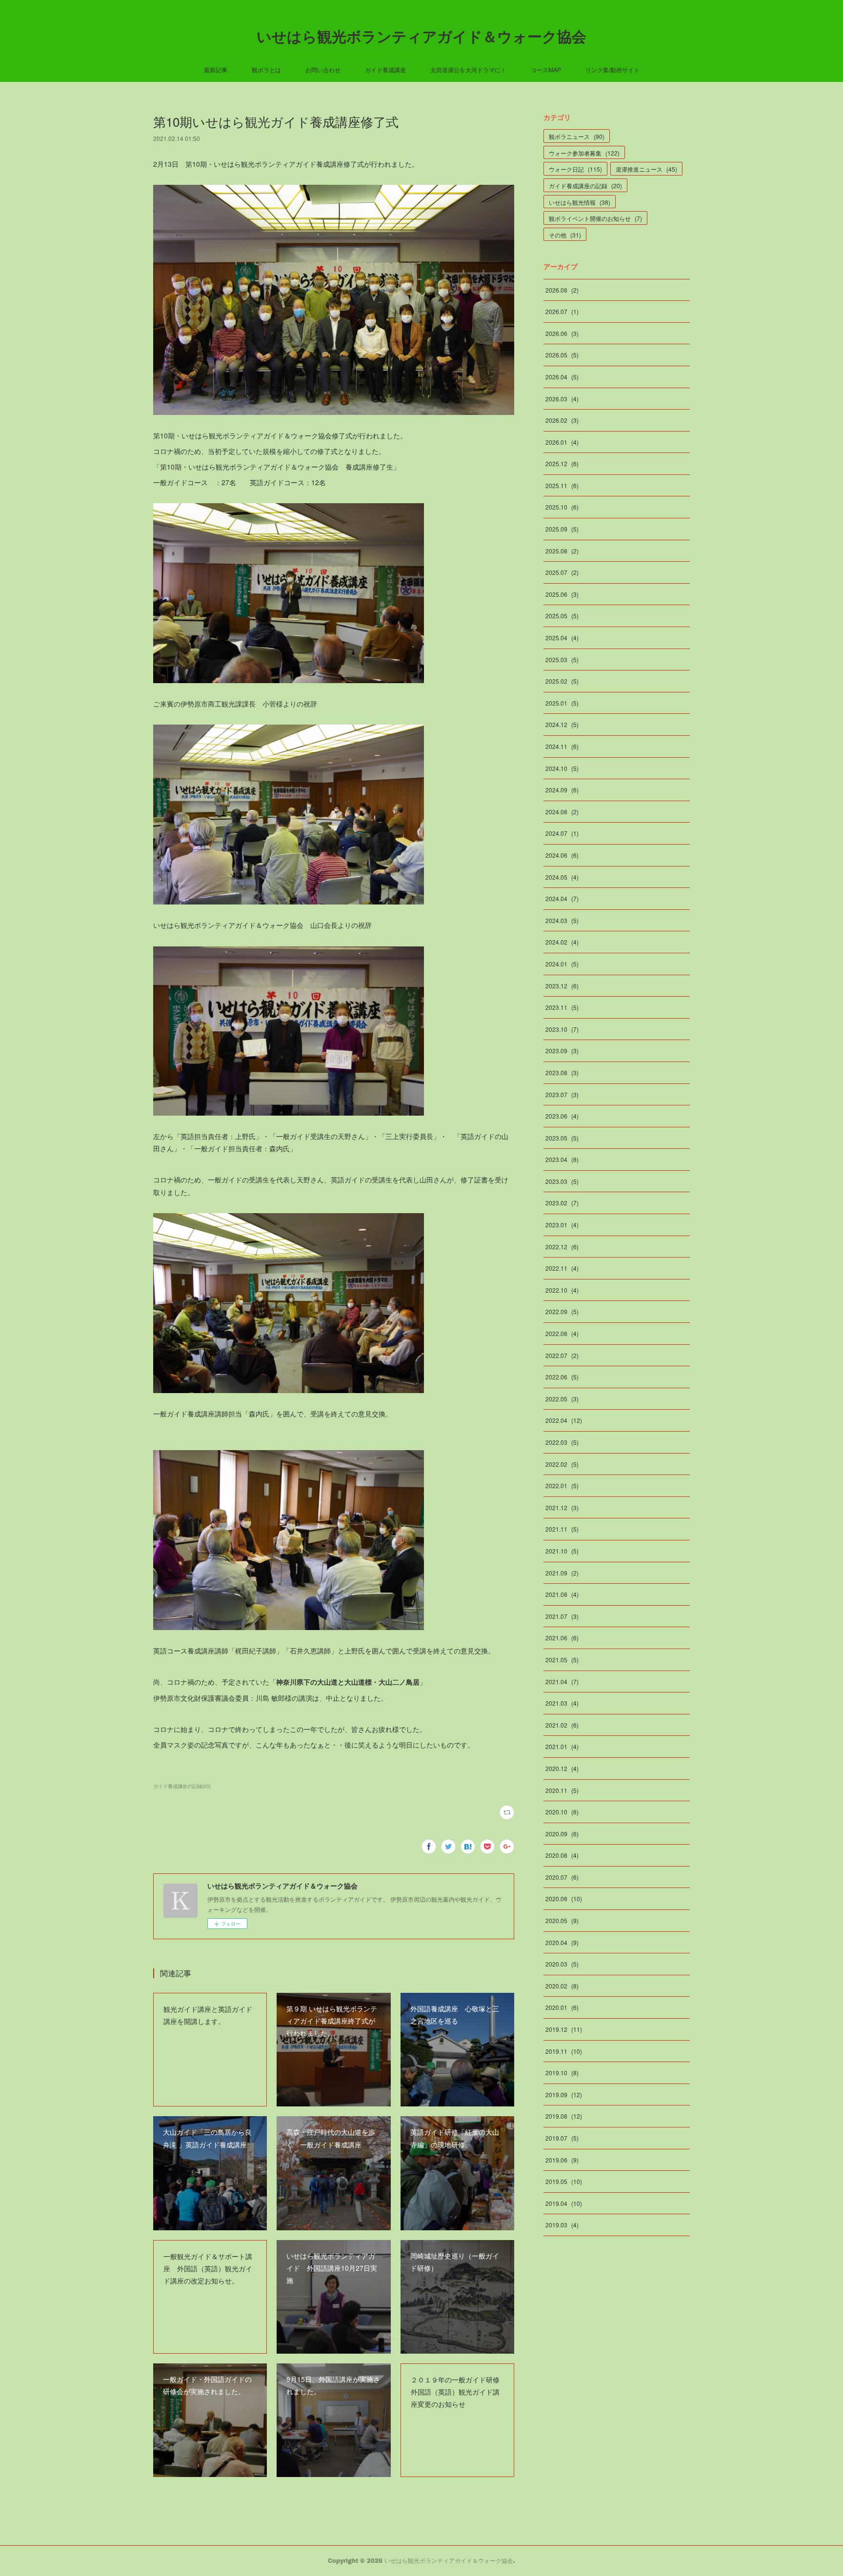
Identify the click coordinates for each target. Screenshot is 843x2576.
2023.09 (562, 1051)
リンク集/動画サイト (612, 69)
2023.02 (562, 1203)
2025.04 (562, 638)
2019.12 (564, 2029)
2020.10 (562, 1812)
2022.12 (562, 1247)
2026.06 (562, 333)
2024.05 (562, 877)
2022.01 (562, 1485)
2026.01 (562, 442)
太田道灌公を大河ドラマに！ (468, 69)
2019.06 (562, 2160)
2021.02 (562, 1725)
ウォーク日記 (575, 169)
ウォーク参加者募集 (584, 153)
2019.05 (564, 2181)
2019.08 (564, 2116)
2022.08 (562, 1333)
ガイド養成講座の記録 (585, 186)
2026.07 (562, 311)
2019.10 (562, 2073)
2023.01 (562, 1225)
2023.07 (562, 1094)
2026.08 (562, 290)
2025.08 (562, 551)
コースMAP (546, 69)
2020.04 (562, 1942)
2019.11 (564, 2051)
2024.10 (562, 768)
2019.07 (562, 2138)
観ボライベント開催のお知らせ (595, 218)
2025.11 (562, 485)
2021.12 (562, 1507)
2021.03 (562, 1703)
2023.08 (562, 1072)
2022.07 (562, 1355)
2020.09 (562, 1834)
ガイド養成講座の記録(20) (182, 1786)
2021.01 (562, 1746)
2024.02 (562, 942)
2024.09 (562, 790)
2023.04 (562, 1159)
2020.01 (562, 2007)
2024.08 (562, 812)
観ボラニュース (577, 136)
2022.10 (562, 1290)
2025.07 (562, 572)
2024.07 (562, 833)
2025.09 (562, 529)
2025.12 (562, 463)
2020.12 (562, 1768)
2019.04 (564, 2203)
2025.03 (562, 659)
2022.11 (562, 1268)
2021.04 (562, 1681)
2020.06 (564, 1898)
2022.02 (562, 1464)
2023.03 (562, 1181)
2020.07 (562, 1877)
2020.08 (562, 1855)
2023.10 (562, 1029)
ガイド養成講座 (385, 69)
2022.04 (564, 1420)
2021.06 (562, 1638)
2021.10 (562, 1551)
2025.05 (562, 616)
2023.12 (562, 986)
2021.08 (562, 1594)
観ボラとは (266, 69)
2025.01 (562, 703)
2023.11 (562, 1007)
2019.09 (564, 2094)
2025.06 (562, 594)
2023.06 (562, 1116)
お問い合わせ (323, 69)
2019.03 (562, 2225)
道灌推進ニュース (646, 169)
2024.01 (562, 964)
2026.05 (562, 355)
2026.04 (562, 377)
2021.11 (562, 1529)
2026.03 (562, 399)
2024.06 (562, 855)
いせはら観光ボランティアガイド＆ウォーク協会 (421, 36)
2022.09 (562, 1311)
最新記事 (216, 69)
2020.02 (562, 1986)
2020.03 (562, 1964)
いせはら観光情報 (580, 202)
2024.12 (562, 724)
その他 (565, 235)
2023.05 (562, 1138)
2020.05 (562, 1920)
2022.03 (562, 1442)
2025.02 (562, 681)
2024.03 (562, 920)
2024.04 (562, 898)
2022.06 (562, 1377)
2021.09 (562, 1573)
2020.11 (562, 1790)
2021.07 (562, 1616)
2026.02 (562, 420)
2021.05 (562, 1660)
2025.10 (562, 507)
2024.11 (562, 746)
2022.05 (562, 1399)
